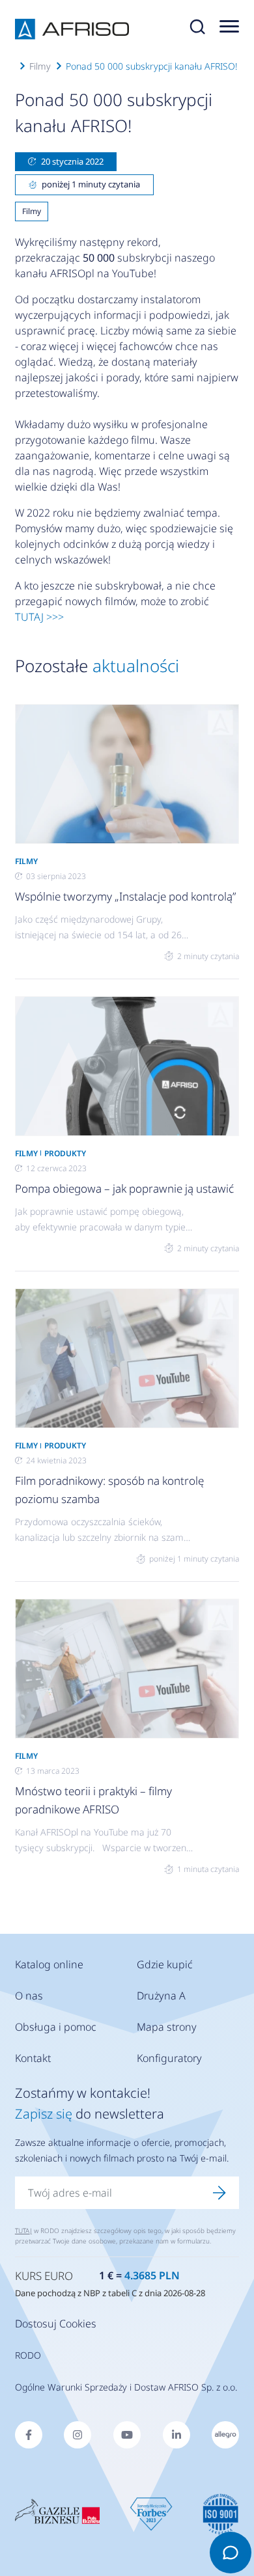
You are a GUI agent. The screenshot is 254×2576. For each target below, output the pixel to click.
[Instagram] (78, 2435)
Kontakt (33, 2058)
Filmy (40, 66)
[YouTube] (127, 2435)
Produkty (65, 1153)
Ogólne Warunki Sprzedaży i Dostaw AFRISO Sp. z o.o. (126, 2387)
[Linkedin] (176, 2435)
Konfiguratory (169, 2058)
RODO (28, 2355)
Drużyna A (161, 1996)
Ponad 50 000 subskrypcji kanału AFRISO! (151, 66)
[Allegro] (225, 2435)
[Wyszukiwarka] (197, 29)
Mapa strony (167, 2027)
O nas (29, 1996)
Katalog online (49, 1964)
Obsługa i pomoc (56, 2027)
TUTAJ (23, 2230)
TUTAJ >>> (39, 617)
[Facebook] (29, 2435)
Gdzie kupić (165, 1964)
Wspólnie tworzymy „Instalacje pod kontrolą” (125, 896)
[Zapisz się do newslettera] (219, 2193)
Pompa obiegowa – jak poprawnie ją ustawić (124, 1188)
